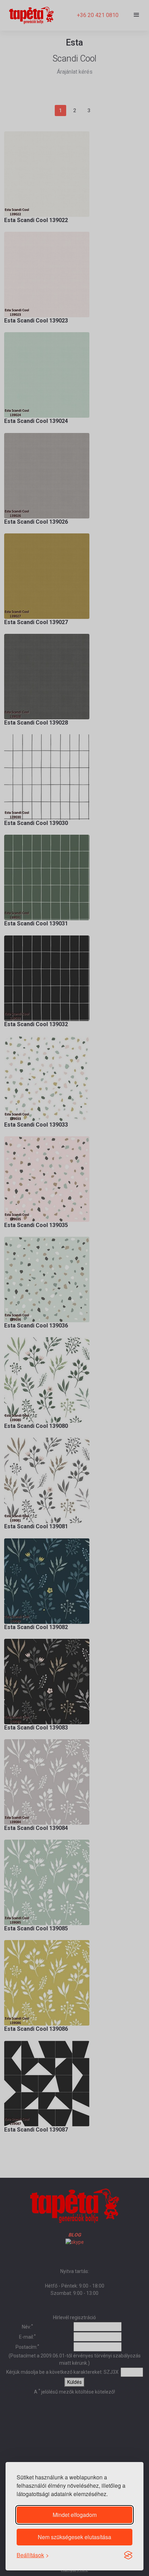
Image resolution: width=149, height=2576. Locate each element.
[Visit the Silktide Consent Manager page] (128, 2555)
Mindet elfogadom (75, 2515)
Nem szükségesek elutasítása (74, 2537)
